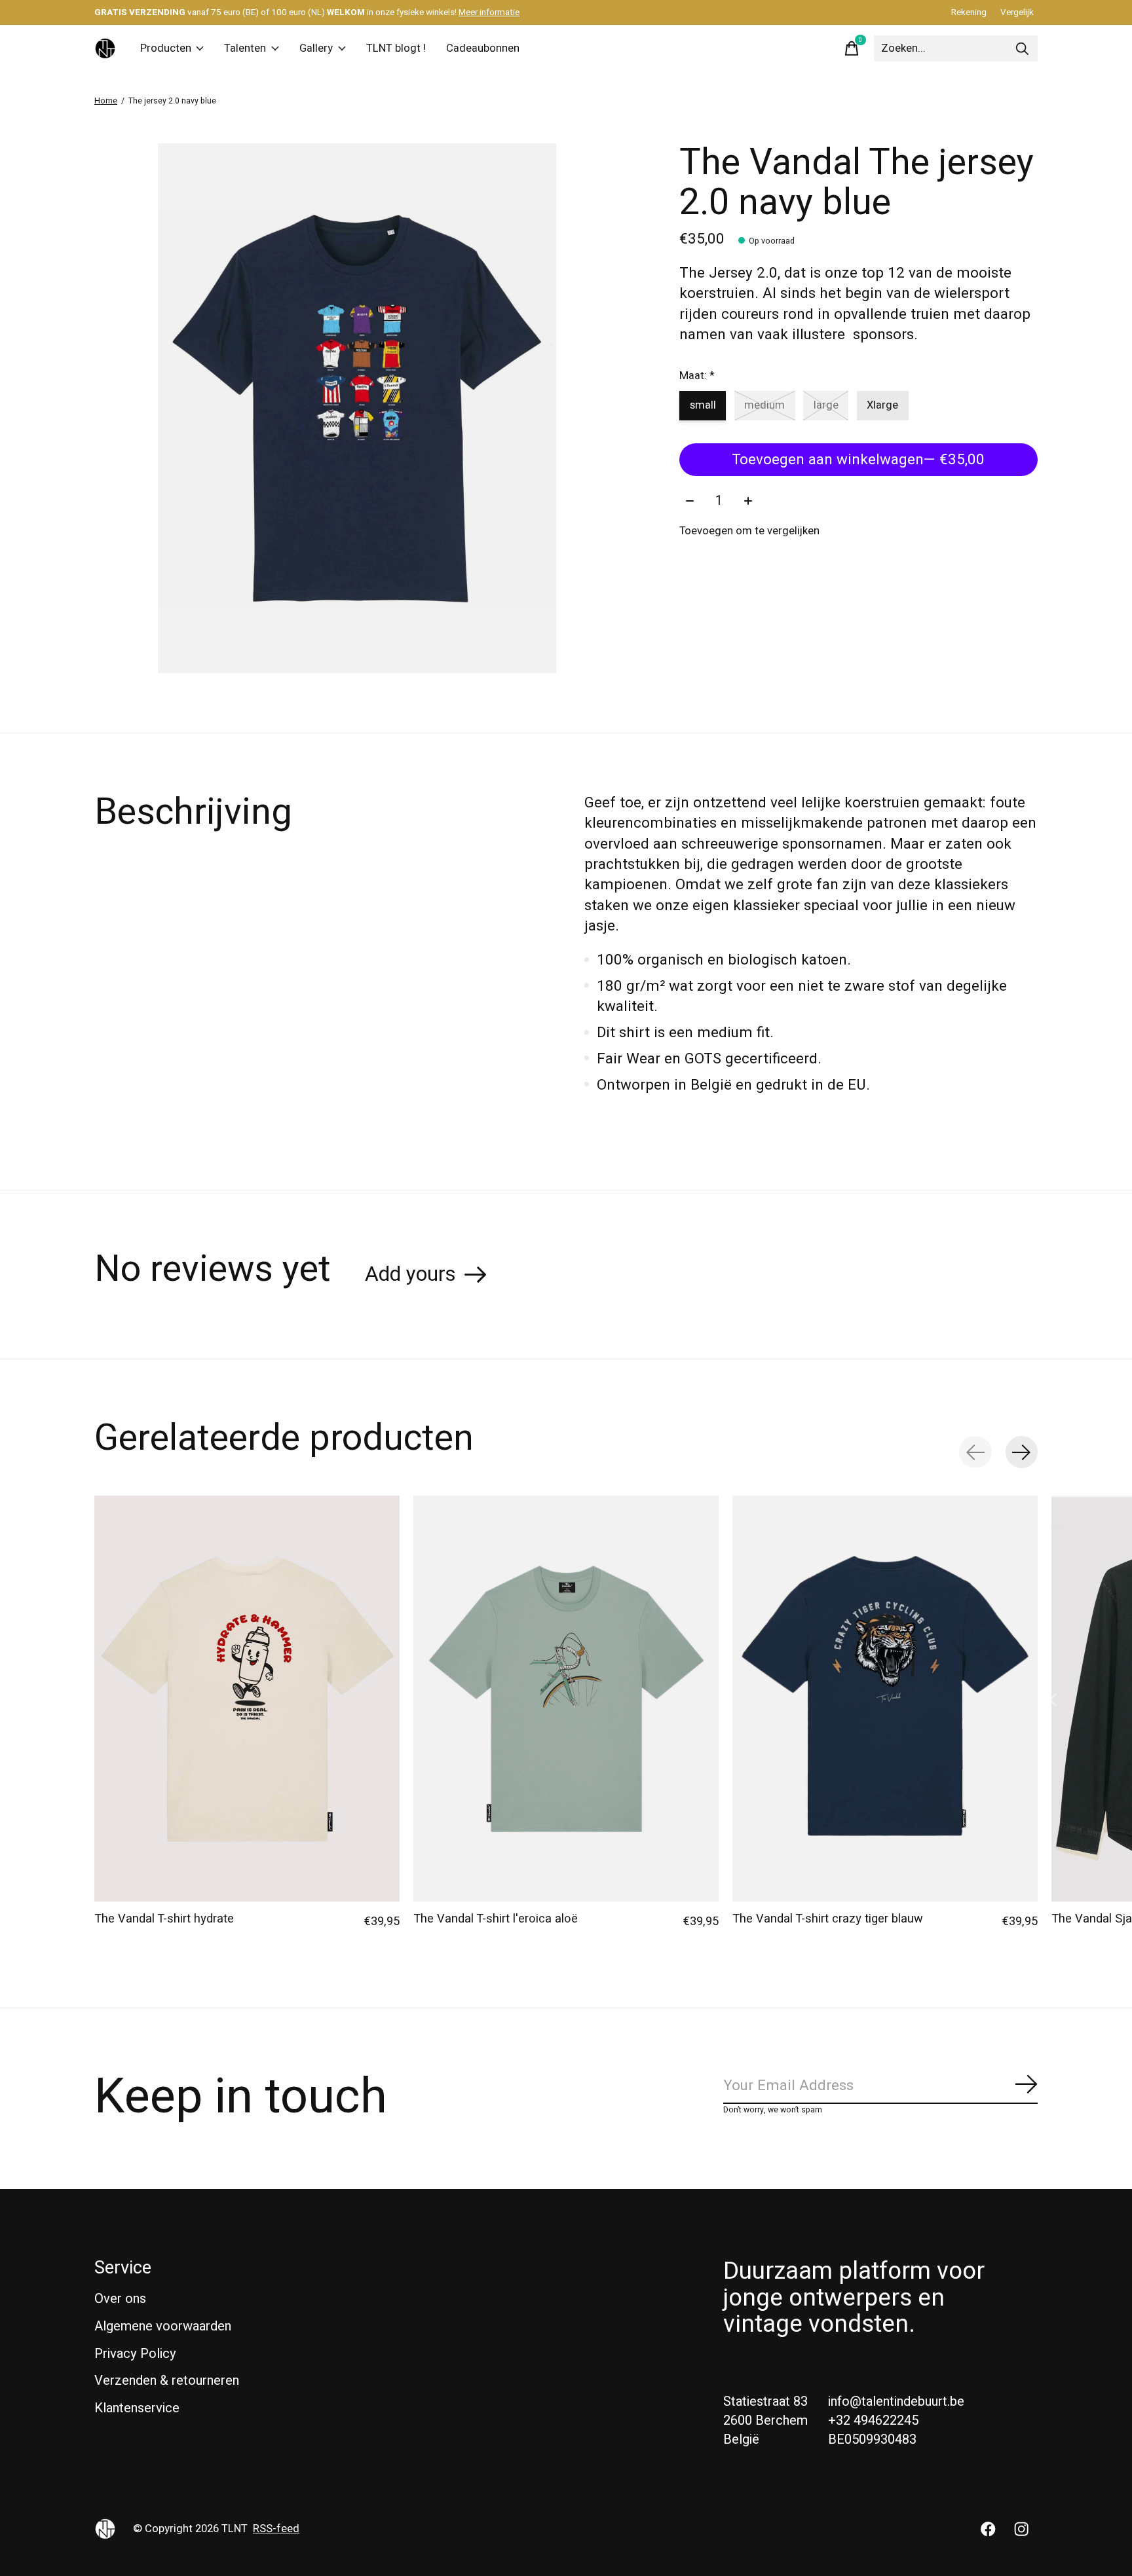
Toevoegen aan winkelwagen (858, 460)
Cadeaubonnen (483, 48)
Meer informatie (489, 12)
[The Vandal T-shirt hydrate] (247, 1699)
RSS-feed (276, 2529)
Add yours (410, 1274)
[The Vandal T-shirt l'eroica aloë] (566, 1699)
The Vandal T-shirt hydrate (164, 1919)
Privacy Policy (135, 2354)
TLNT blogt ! (396, 48)
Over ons (120, 2299)
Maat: (697, 376)
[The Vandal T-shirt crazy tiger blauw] (885, 1699)
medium (764, 405)
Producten (166, 48)
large (826, 405)
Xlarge (882, 405)
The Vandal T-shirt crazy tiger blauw (828, 1919)
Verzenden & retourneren (167, 2381)
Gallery (316, 48)
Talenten (245, 48)
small (703, 405)
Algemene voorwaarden (163, 2326)
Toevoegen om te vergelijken (749, 531)
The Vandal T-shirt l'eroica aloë (496, 1919)
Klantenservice (137, 2408)
